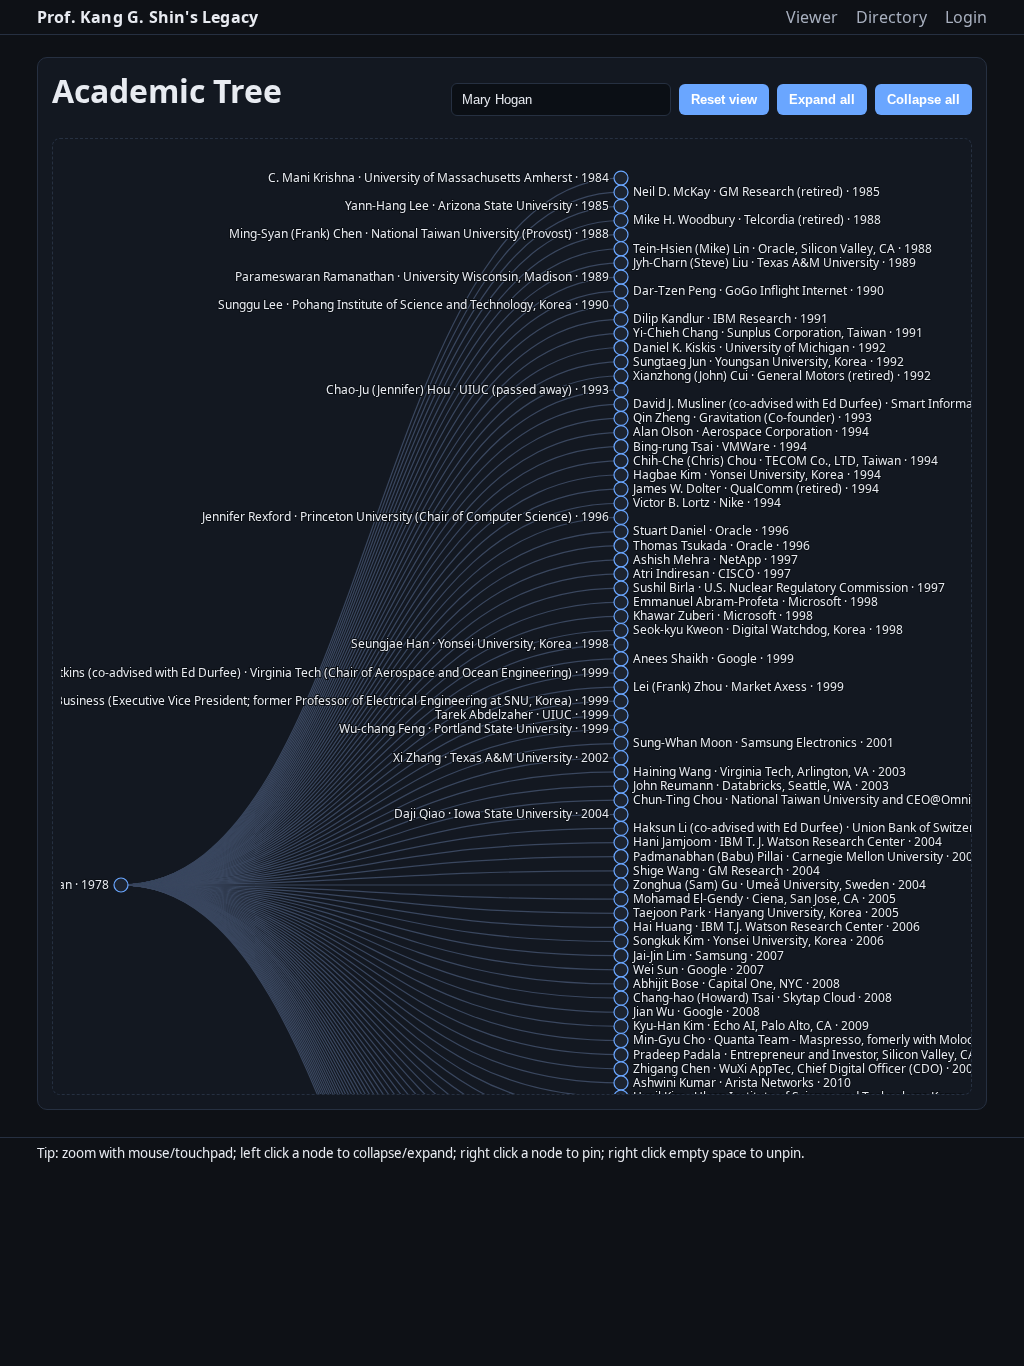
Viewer (812, 17)
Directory (891, 17)
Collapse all (923, 99)
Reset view (724, 99)
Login (966, 17)
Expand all (822, 99)
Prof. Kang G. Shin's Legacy (147, 17)
